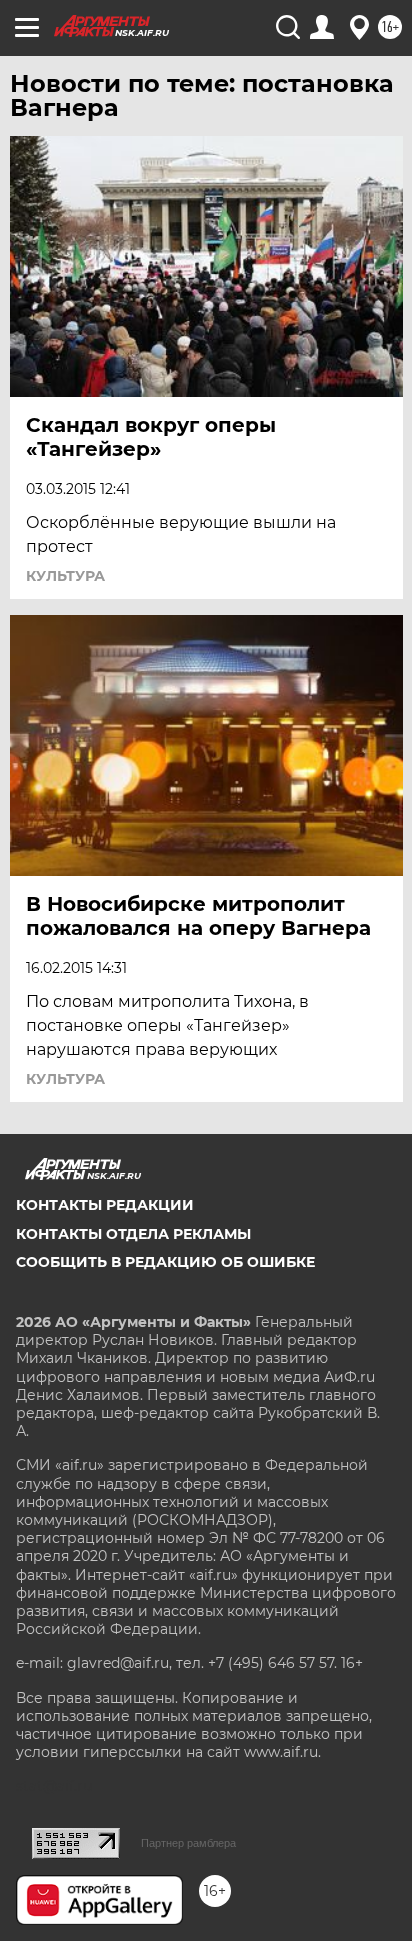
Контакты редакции (105, 1205)
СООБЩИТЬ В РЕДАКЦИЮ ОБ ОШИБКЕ (165, 1262)
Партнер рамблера (188, 1843)
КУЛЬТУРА (65, 576)
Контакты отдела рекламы (133, 1234)
